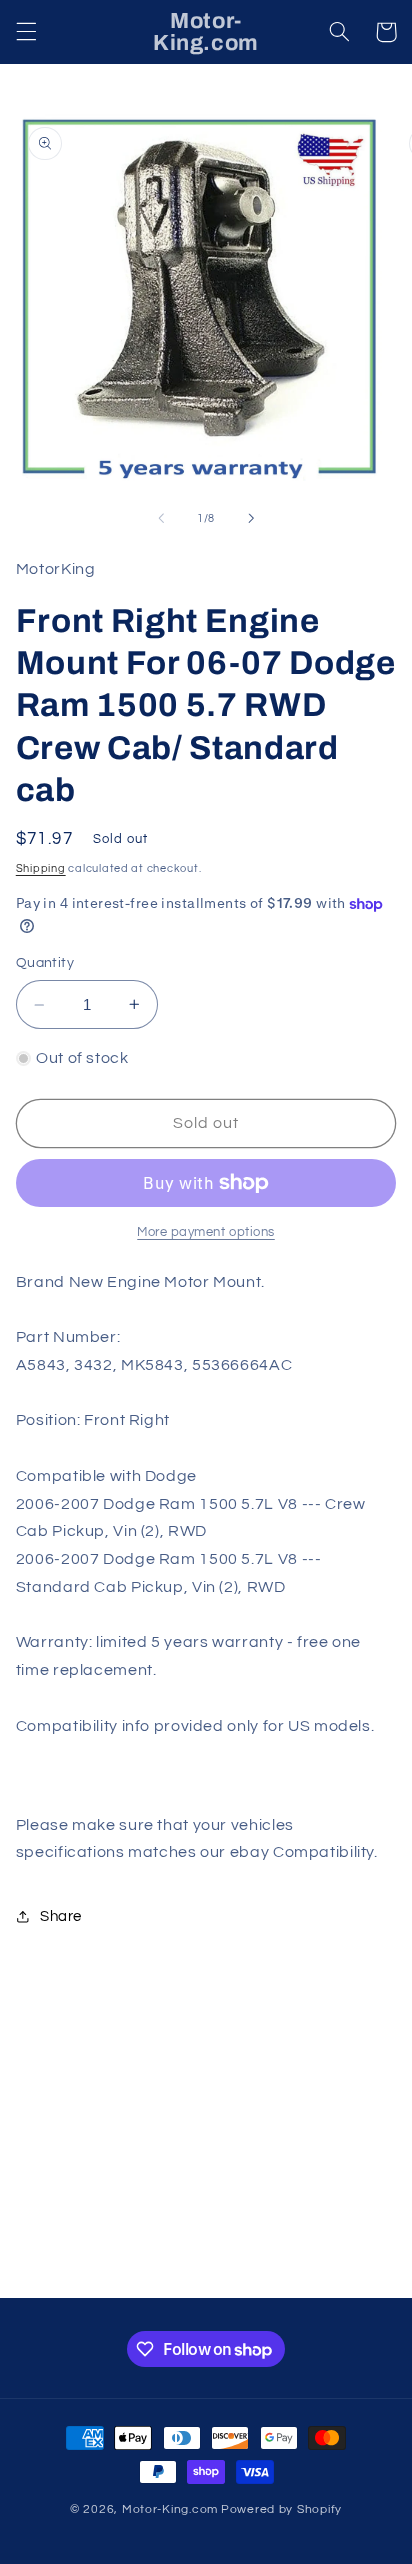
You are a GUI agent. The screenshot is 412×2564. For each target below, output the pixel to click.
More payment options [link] (206, 1232)
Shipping (41, 868)
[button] (26, 32)
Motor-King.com (170, 2509)
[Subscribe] (348, 2273)
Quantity (45, 963)
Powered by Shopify (281, 2509)
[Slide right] (251, 518)
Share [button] (61, 1916)
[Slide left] (161, 518)
